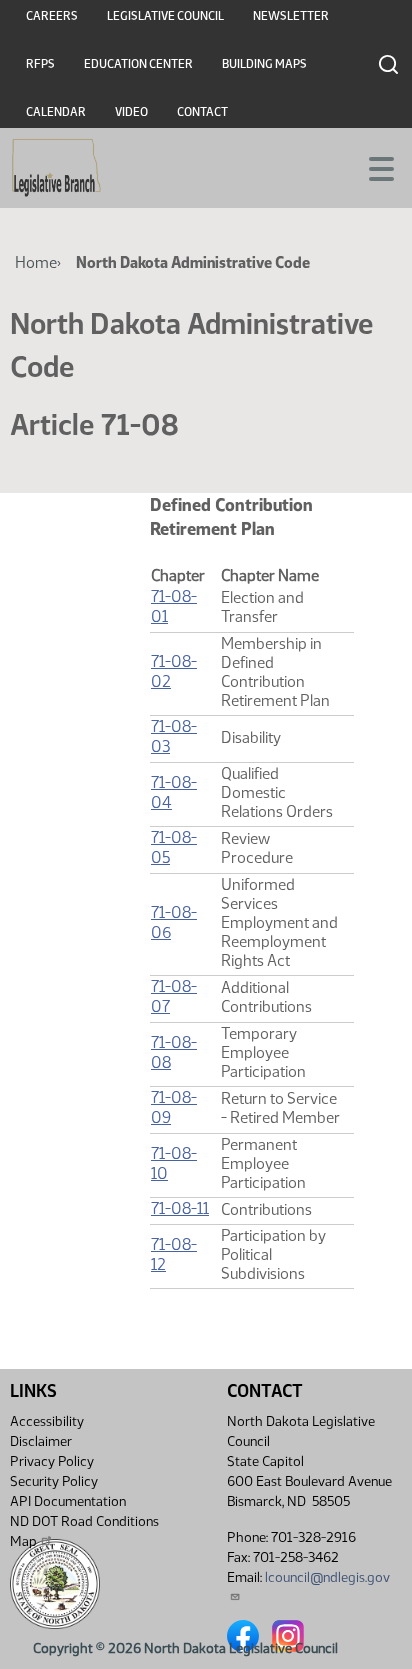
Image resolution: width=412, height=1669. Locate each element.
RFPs (40, 64)
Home (36, 262)
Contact (202, 112)
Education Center (138, 64)
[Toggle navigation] (373, 167)
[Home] (56, 168)
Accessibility (47, 1421)
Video (131, 112)
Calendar (56, 112)
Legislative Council (165, 16)
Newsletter (291, 16)
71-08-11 (180, 1208)
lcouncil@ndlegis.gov (327, 1577)
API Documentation (68, 1501)
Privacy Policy (52, 1461)
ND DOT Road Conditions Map (84, 1531)
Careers (52, 16)
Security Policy (54, 1481)
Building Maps (264, 64)
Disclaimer (41, 1441)
